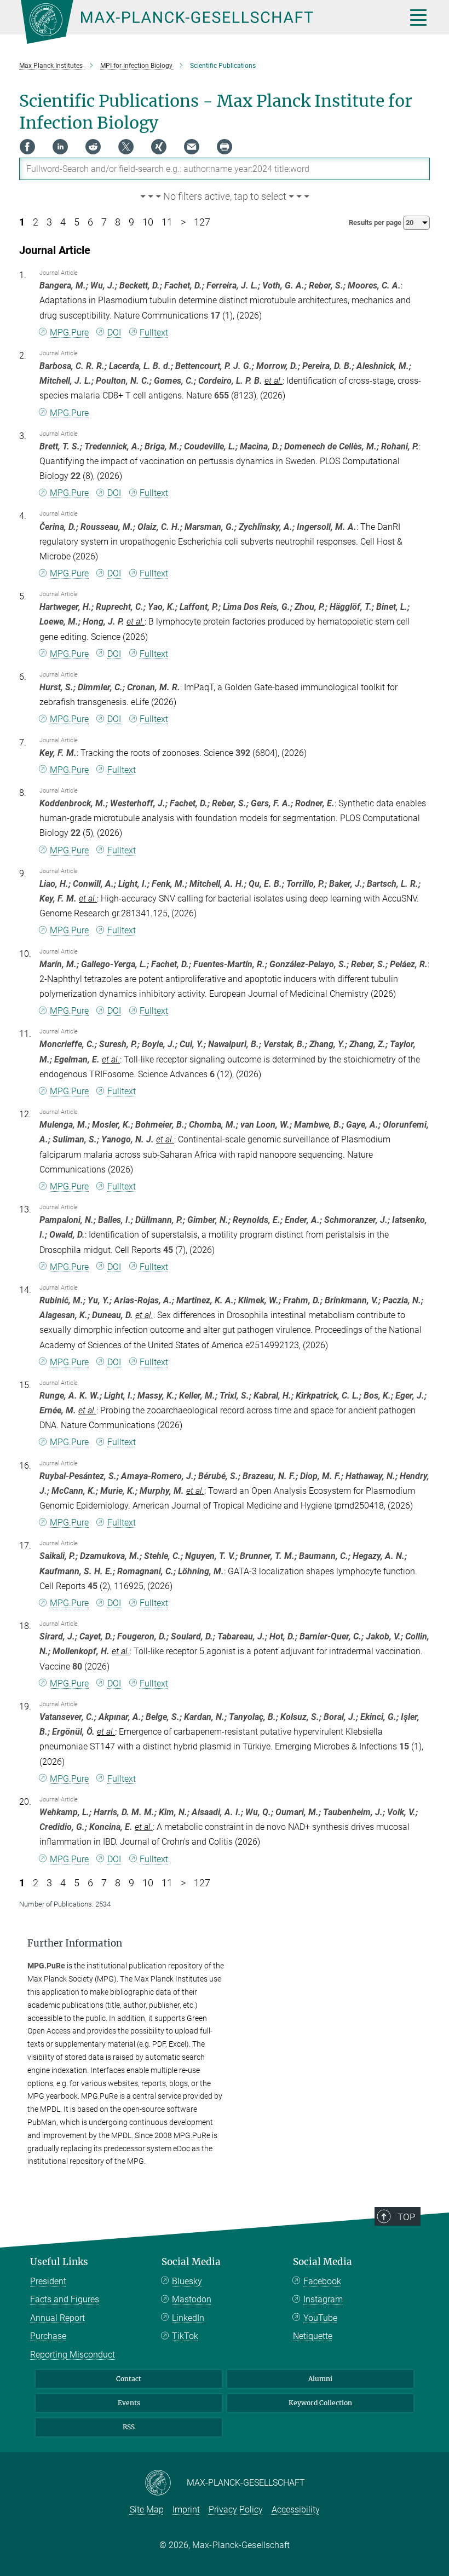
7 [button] (104, 222)
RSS (129, 2427)
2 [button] (36, 222)
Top (406, 2217)
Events (129, 2403)
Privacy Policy (236, 2509)
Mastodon (192, 2299)
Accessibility (296, 2509)
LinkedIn (188, 2318)
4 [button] (63, 222)
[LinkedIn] (60, 147)
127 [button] (202, 222)
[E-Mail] (192, 147)
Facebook (322, 2281)
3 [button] (49, 222)
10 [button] (148, 222)
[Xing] (159, 147)
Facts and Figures (65, 2299)
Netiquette (313, 2336)
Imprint (186, 2509)
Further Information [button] (75, 1943)
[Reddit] (93, 147)
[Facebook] (27, 147)
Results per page (376, 223)
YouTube (320, 2318)
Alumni (320, 2379)
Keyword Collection (320, 2403)
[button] (225, 197)
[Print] (225, 147)
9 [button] (131, 222)
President (48, 2281)
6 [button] (90, 222)
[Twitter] (126, 147)
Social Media (191, 2262)
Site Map (147, 2509)
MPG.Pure (69, 333)
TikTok (185, 2336)
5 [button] (77, 222)
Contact (129, 2379)
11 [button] (167, 222)
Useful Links (59, 2262)
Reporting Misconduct (73, 2355)
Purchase (48, 2336)
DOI (114, 333)
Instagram (323, 2299)
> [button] (183, 222)
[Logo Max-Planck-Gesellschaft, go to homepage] (200, 22)
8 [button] (118, 222)
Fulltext (154, 333)
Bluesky (187, 2281)
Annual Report (57, 2318)
